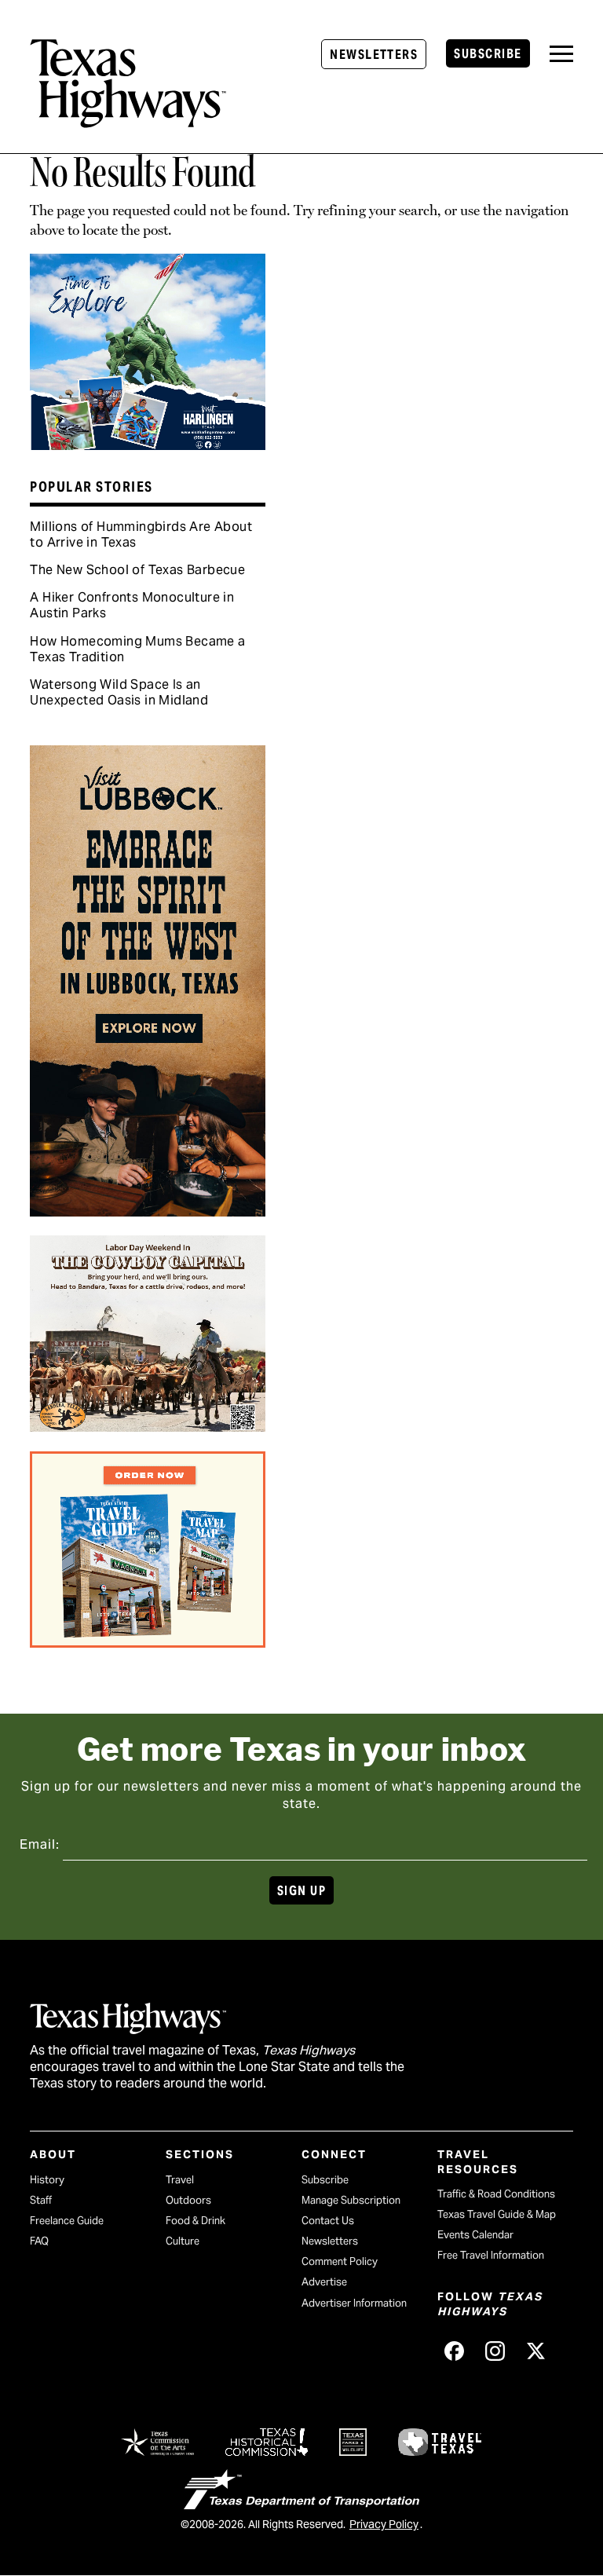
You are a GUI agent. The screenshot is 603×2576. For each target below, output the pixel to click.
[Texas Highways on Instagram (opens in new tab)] (495, 2351)
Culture (183, 2241)
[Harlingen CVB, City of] (148, 445)
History (47, 2180)
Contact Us (328, 2221)
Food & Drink (196, 2221)
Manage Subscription (351, 2200)
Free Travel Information (491, 2255)
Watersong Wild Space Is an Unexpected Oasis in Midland (119, 692)
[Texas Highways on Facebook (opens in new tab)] (455, 2351)
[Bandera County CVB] (148, 1426)
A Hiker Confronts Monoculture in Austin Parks (132, 605)
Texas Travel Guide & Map (497, 2214)
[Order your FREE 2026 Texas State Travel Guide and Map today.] (148, 1642)
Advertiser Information (354, 2303)
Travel (180, 2180)
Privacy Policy (384, 2524)
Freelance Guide (67, 2221)
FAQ (39, 2241)
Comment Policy (340, 2261)
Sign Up (301, 1891)
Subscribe (488, 54)
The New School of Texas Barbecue (137, 570)
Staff (41, 2200)
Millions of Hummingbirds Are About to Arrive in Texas (141, 534)
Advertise (324, 2282)
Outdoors (188, 2200)
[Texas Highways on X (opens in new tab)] (536, 2351)
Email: (40, 1844)
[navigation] (561, 54)
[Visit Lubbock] (148, 1211)
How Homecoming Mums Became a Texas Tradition (137, 649)
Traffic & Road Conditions (496, 2194)
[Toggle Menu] (561, 54)
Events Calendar (475, 2235)
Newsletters (374, 55)
